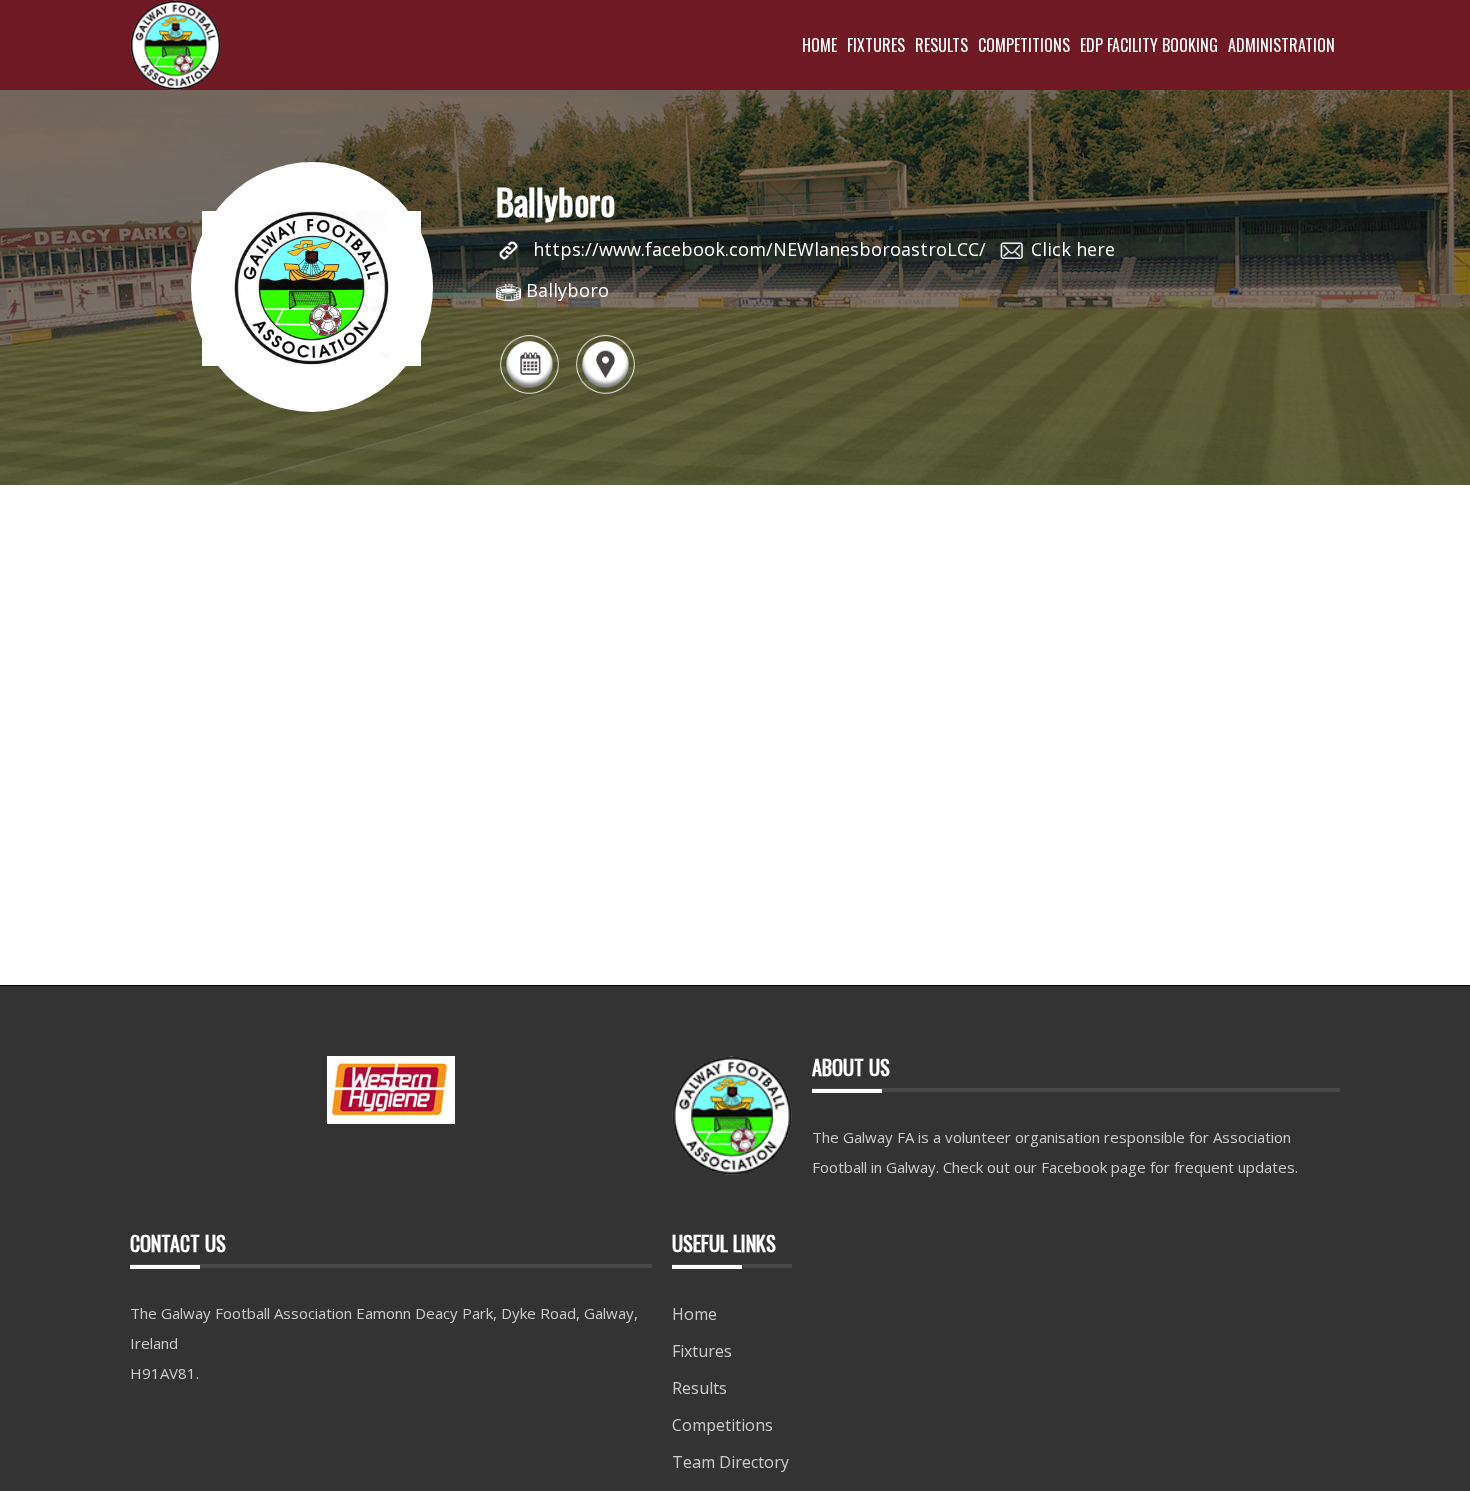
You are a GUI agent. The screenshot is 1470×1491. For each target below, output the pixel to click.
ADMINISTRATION (1281, 45)
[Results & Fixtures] (529, 392)
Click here (1073, 249)
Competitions (722, 1425)
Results (699, 1388)
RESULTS (941, 45)
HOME (819, 45)
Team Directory (730, 1462)
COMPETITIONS (1024, 45)
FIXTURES (876, 45)
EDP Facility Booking (1149, 45)
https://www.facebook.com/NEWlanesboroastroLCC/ (759, 249)
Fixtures (702, 1351)
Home (694, 1314)
